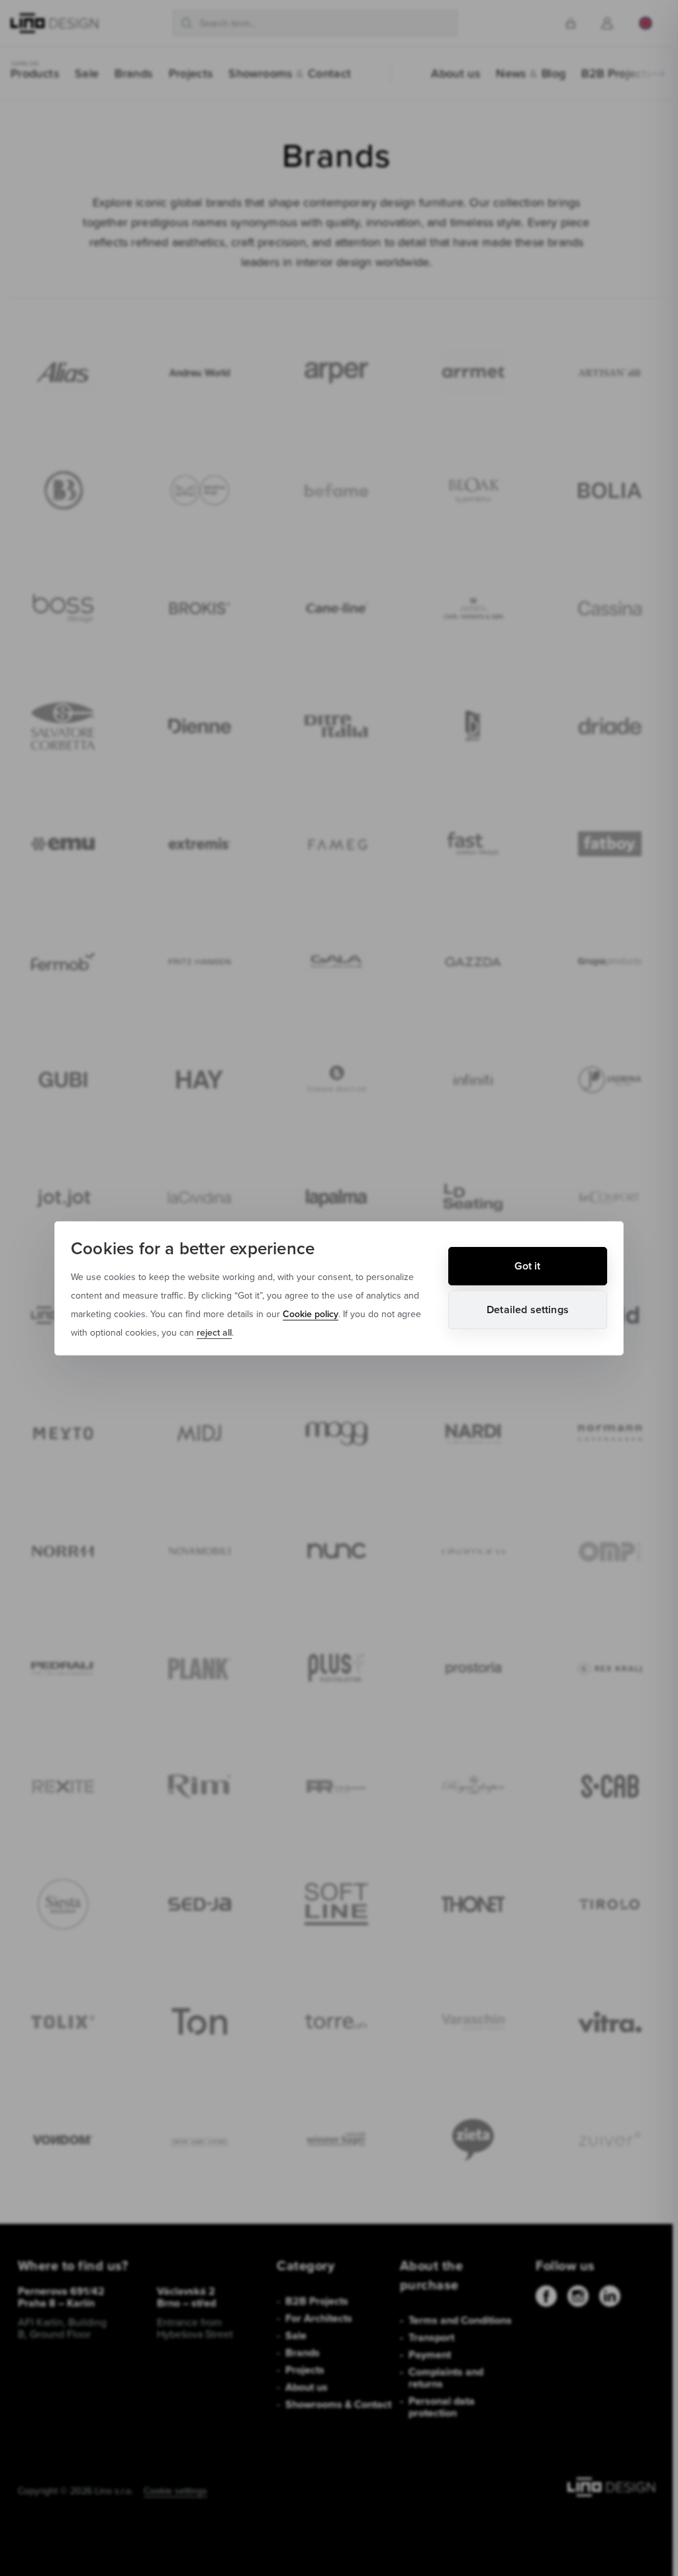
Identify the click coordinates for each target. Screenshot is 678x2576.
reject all (214, 1332)
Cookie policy (311, 1314)
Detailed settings (528, 1310)
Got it (527, 1266)
